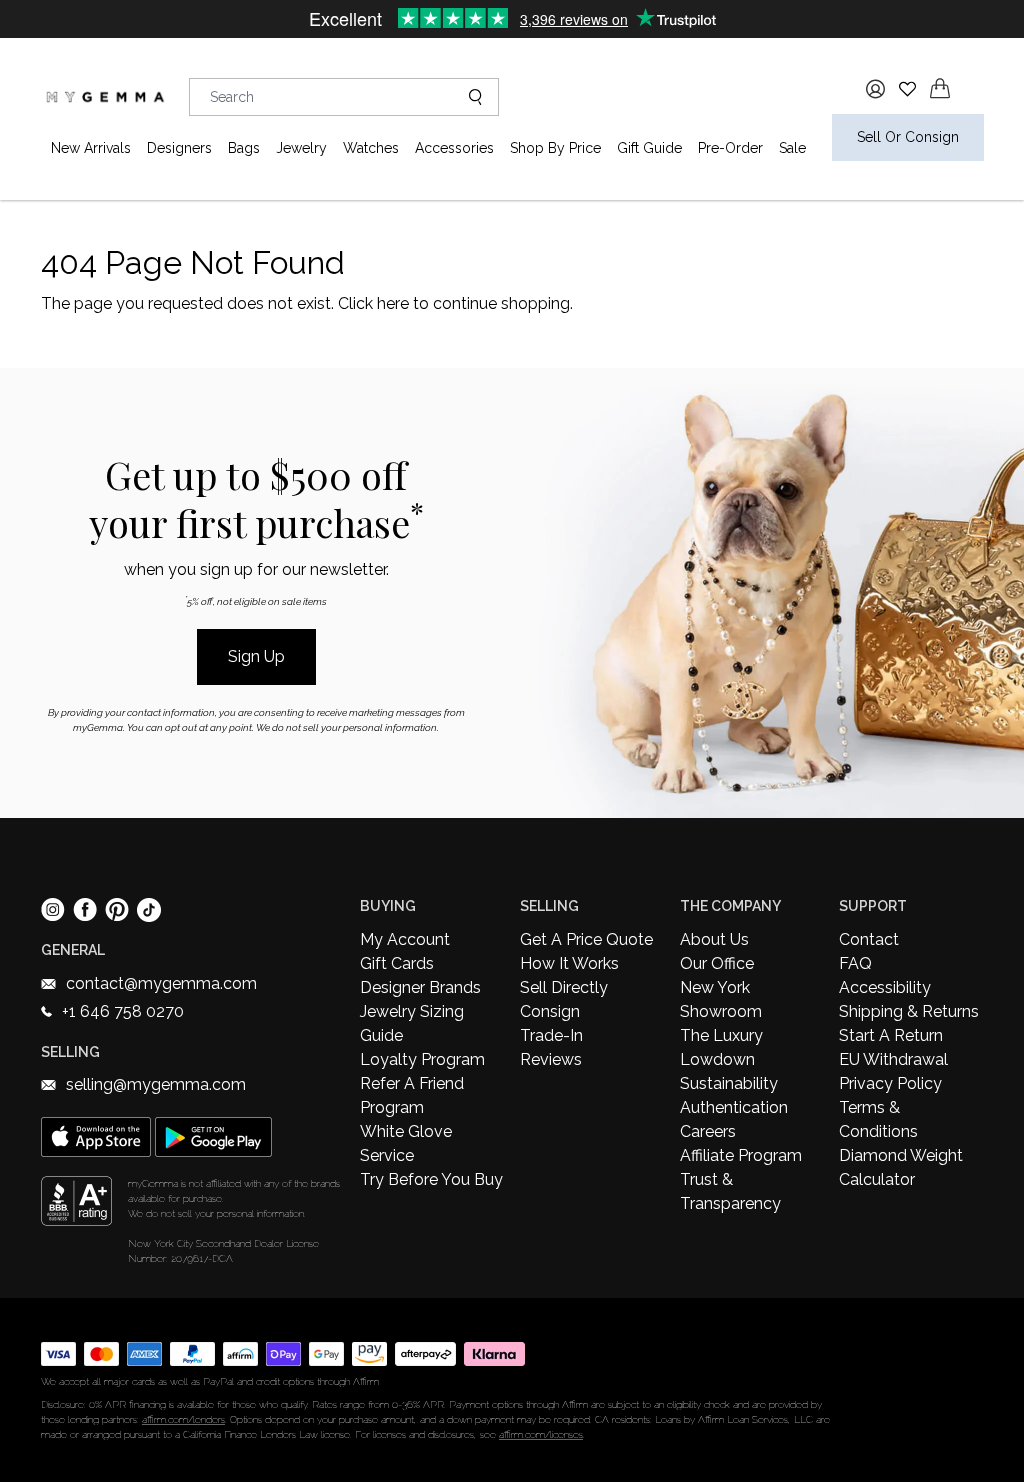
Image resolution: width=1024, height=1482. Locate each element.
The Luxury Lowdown (721, 1047)
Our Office (717, 963)
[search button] (467, 97)
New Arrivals (91, 148)
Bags (244, 148)
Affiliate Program (741, 1155)
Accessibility (885, 987)
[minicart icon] (940, 88)
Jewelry (301, 148)
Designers (179, 148)
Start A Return (891, 1035)
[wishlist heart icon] (907, 88)
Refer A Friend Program (412, 1095)
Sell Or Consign (908, 137)
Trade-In (551, 1035)
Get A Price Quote (586, 939)
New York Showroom (721, 999)
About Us (714, 939)
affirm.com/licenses (541, 1434)
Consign (550, 1011)
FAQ (855, 963)
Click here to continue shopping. (455, 303)
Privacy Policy (890, 1083)
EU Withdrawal (893, 1059)
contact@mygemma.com (161, 983)
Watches (371, 148)
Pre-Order (730, 148)
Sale (792, 148)
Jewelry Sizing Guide (412, 1023)
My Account (405, 939)
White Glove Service (406, 1143)
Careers (708, 1131)
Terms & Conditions (878, 1119)
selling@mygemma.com (156, 1084)
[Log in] (875, 89)
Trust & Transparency (730, 1191)
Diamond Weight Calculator (901, 1167)
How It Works (569, 963)
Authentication (734, 1107)
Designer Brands (420, 987)
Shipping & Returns (909, 1011)
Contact (869, 939)
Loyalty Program (422, 1059)
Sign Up (256, 656)
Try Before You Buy (431, 1179)
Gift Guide (649, 148)
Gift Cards (397, 963)
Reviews (551, 1059)
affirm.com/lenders (183, 1419)
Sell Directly (564, 987)
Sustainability (729, 1083)
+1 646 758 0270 (123, 1011)
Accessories (454, 148)
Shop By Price (555, 148)
